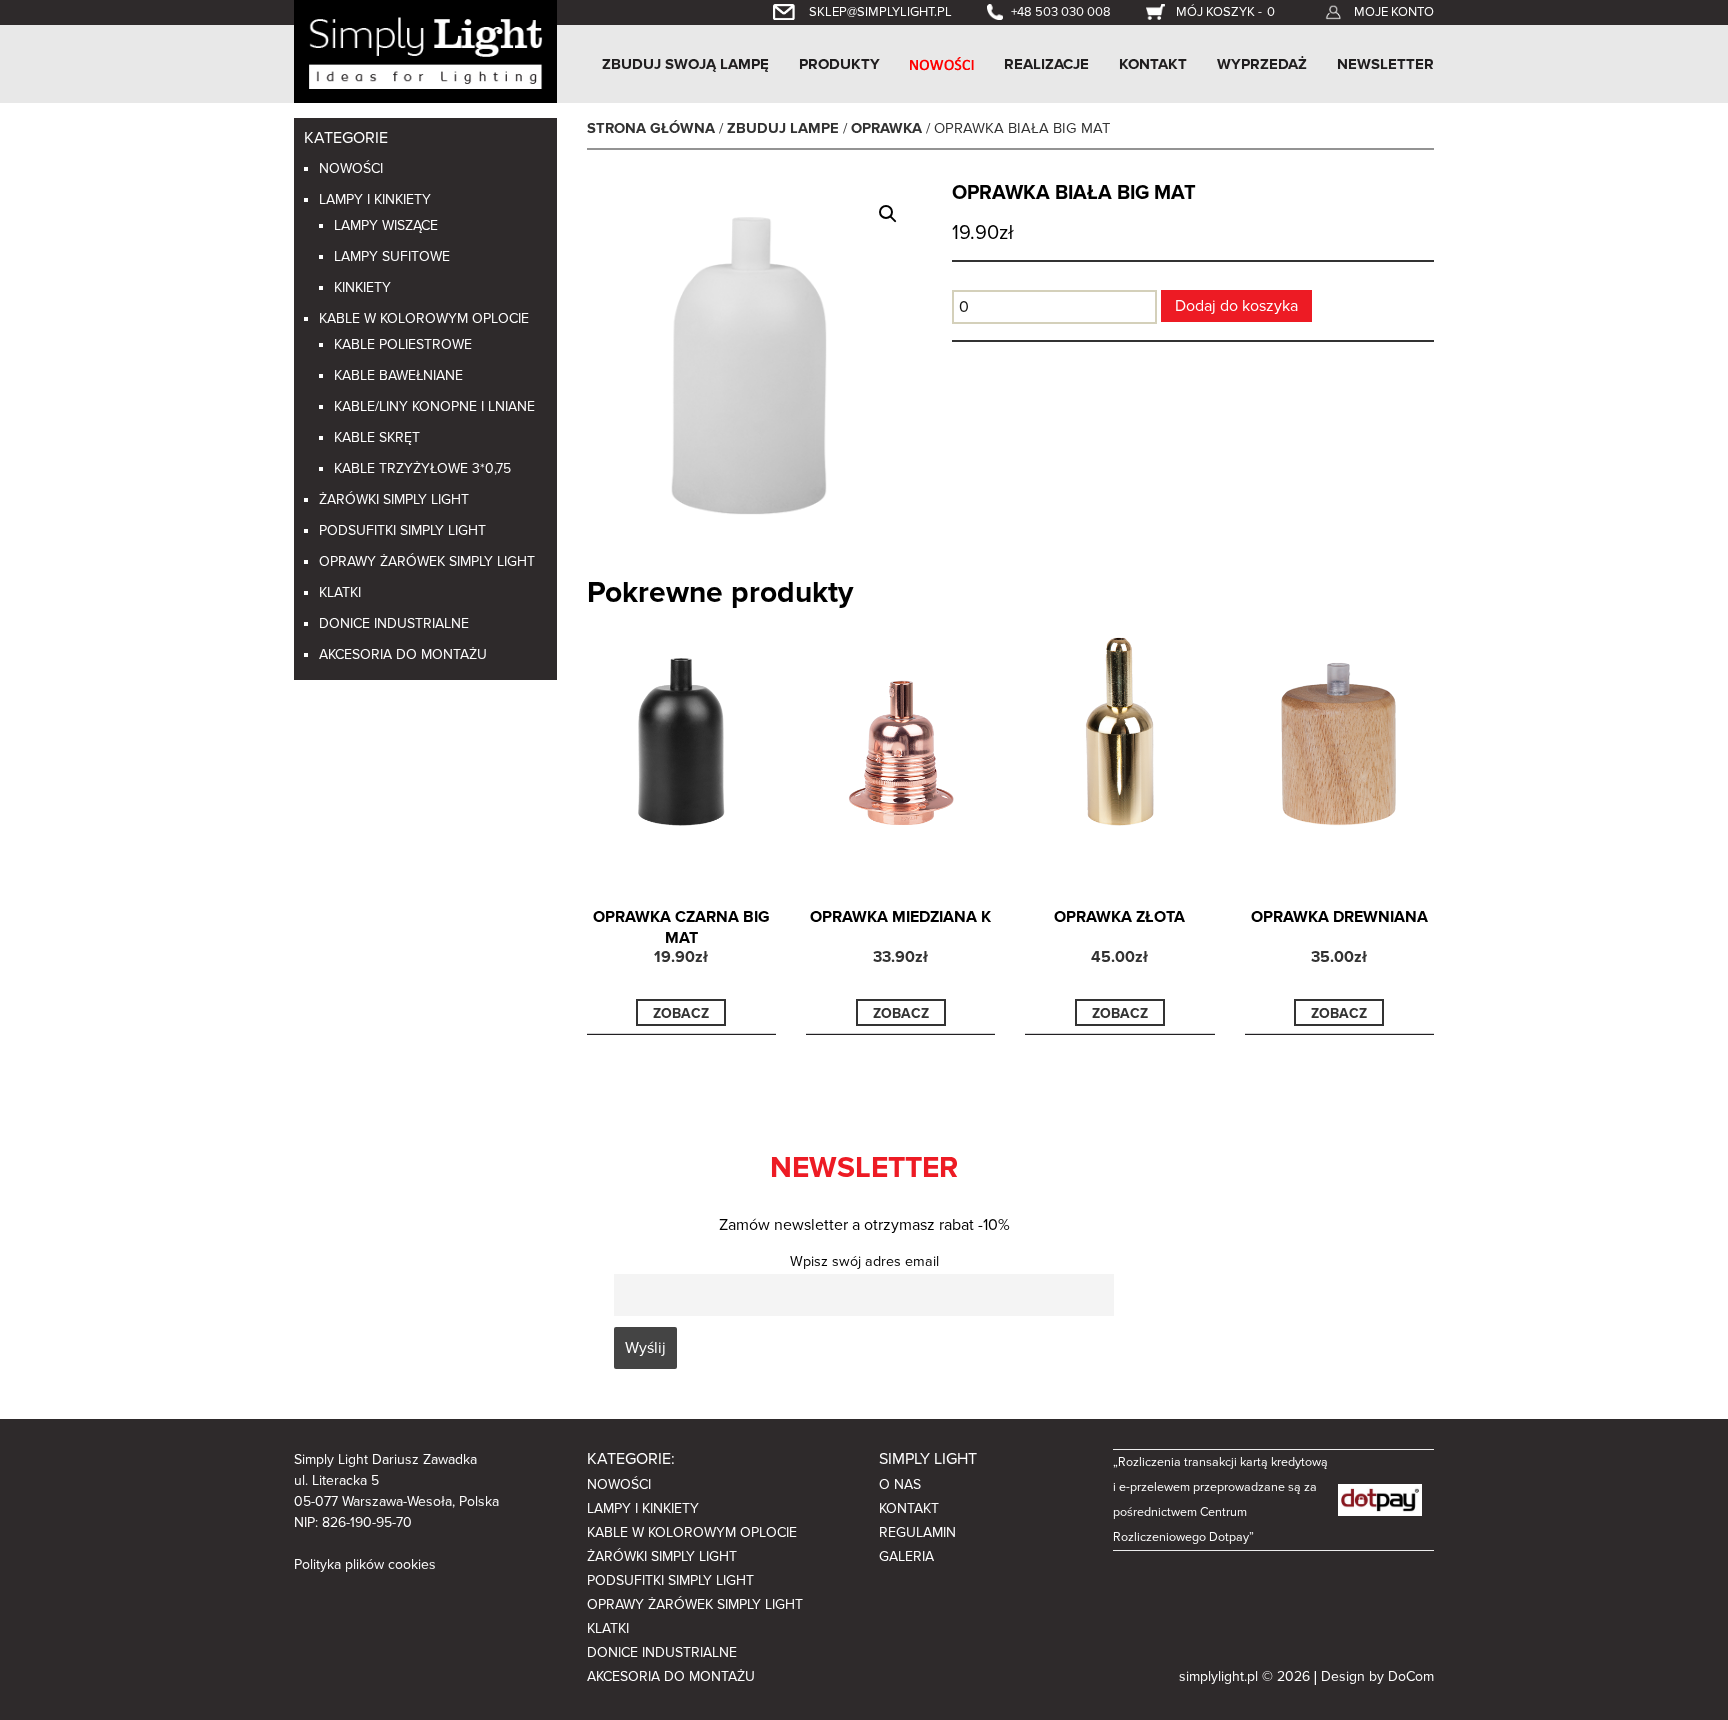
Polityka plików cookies (365, 1564)
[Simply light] (425, 50)
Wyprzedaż (1262, 64)
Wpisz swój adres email (864, 1261)
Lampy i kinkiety (375, 199)
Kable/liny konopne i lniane (434, 406)
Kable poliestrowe (403, 344)
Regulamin (917, 1532)
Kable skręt (377, 437)
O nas (900, 1484)
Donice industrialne (394, 623)
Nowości (351, 168)
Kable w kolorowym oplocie (424, 318)
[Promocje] (942, 64)
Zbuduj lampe (783, 128)
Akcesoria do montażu (403, 654)
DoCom (1411, 1676)
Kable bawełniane (398, 375)
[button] (888, 214)
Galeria (906, 1556)
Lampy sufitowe (392, 256)
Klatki (340, 592)
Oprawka (886, 128)
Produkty (839, 64)
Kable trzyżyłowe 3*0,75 (422, 468)
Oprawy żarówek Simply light (427, 561)
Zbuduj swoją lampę (685, 64)
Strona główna (651, 128)
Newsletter (1385, 64)
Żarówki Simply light (394, 499)
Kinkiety (362, 287)
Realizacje (1046, 64)
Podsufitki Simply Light (402, 530)
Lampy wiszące (386, 225)
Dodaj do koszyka (1236, 306)
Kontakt (1153, 64)
